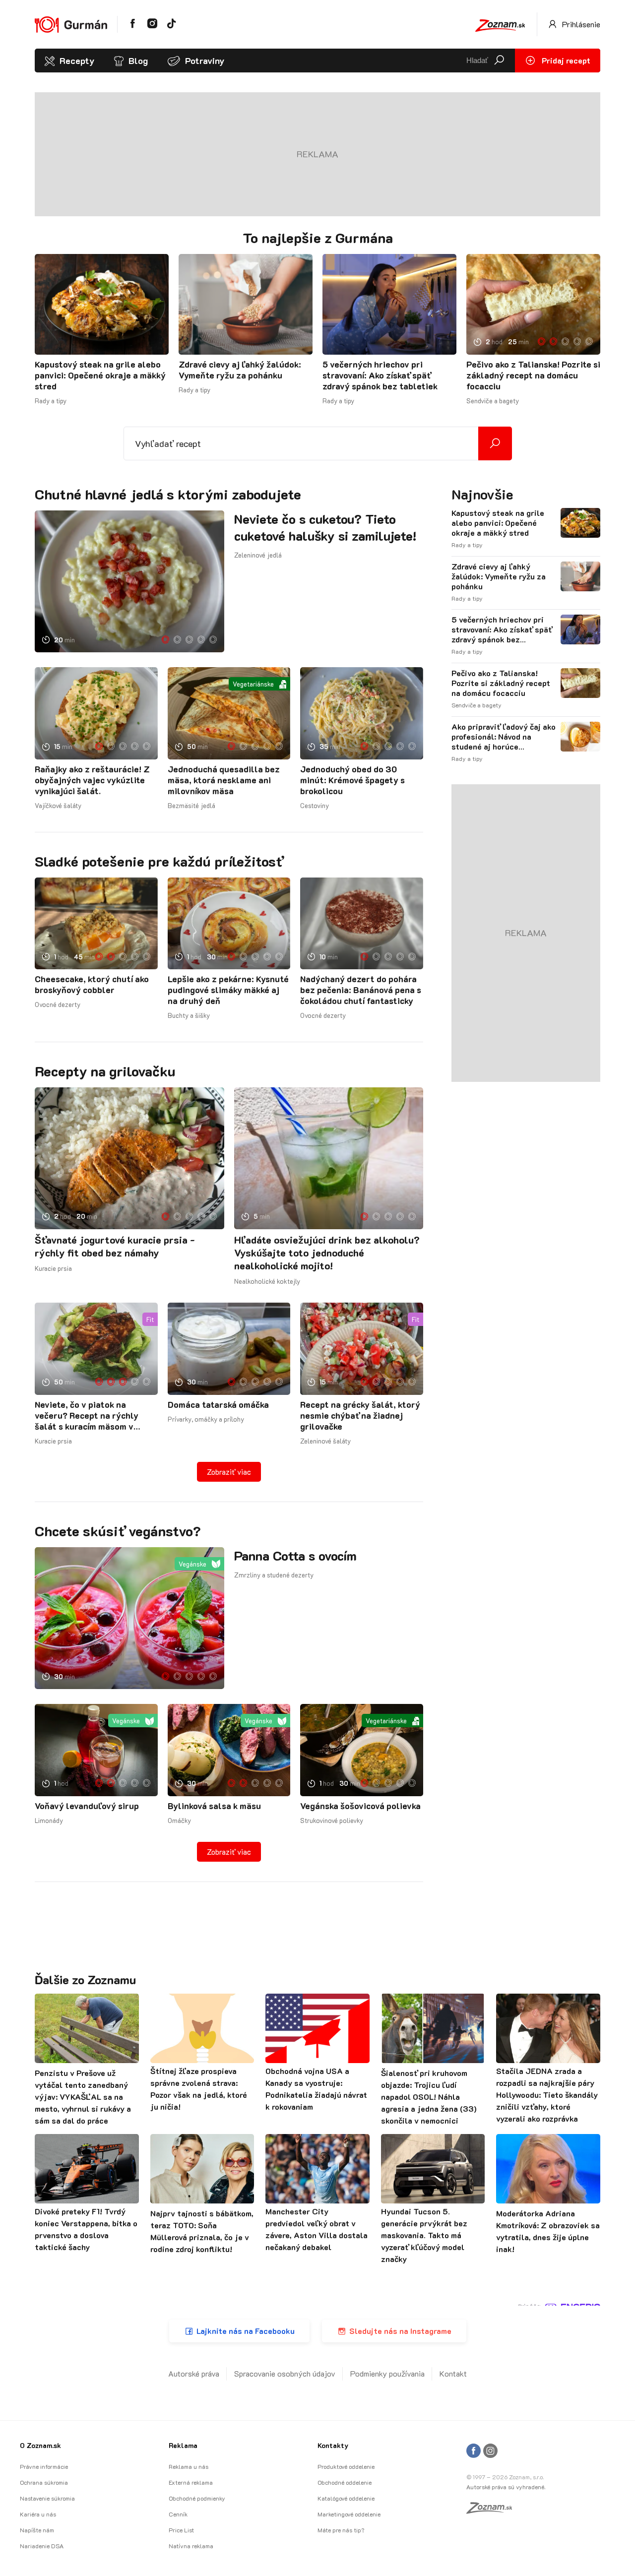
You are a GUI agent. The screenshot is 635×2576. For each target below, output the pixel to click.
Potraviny (205, 61)
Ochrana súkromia (44, 2482)
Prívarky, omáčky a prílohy (206, 1419)
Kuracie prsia (53, 1268)
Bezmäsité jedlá (191, 805)
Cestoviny (315, 805)
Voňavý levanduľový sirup (87, 1806)
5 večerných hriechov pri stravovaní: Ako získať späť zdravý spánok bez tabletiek (380, 375)
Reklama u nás (189, 2466)
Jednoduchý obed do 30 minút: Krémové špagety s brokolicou (352, 780)
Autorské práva (194, 2373)
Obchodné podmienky (197, 2498)
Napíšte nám (37, 2530)
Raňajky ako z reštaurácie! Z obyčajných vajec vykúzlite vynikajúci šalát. (92, 780)
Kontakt (453, 2373)
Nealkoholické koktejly (267, 1281)
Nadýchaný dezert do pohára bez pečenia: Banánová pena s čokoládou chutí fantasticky (361, 990)
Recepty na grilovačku (105, 1071)
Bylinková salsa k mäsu (214, 1806)
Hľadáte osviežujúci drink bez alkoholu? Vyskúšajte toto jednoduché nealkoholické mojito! (327, 1253)
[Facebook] (474, 2451)
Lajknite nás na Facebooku (246, 2331)
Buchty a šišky (189, 1015)
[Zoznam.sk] (493, 2511)
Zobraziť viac (229, 1472)
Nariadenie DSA (42, 2546)
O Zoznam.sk (40, 2445)
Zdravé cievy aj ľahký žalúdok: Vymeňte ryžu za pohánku (240, 370)
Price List (181, 2530)
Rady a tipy (51, 401)
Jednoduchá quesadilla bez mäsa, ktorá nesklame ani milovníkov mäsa (224, 780)
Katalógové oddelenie (346, 2498)
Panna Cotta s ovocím (295, 1556)
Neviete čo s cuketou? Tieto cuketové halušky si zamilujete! (325, 527)
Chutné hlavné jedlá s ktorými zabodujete (168, 494)
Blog (138, 61)
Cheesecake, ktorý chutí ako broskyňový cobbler (92, 984)
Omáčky (179, 1820)
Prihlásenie (580, 24)
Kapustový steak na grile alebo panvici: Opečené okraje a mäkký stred (100, 375)
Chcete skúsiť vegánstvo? (118, 1531)
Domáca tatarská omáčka (218, 1404)
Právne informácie (44, 2466)
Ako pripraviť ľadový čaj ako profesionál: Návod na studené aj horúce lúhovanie (504, 737)
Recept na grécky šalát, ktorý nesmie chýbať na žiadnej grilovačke (360, 1415)
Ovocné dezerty (58, 1004)
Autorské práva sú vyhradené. (506, 2487)
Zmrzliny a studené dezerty (274, 1575)
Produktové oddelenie (346, 2466)
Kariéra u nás (38, 2514)
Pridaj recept (565, 60)
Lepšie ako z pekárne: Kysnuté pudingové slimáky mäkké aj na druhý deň (228, 990)
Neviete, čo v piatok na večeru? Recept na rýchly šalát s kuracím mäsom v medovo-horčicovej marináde (94, 1415)
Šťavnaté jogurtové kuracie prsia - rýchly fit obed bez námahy (115, 1246)
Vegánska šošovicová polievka (360, 1806)
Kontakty (333, 2445)
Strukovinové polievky (332, 1820)
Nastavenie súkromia (47, 2498)
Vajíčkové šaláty (58, 805)
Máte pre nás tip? (341, 2530)
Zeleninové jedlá (258, 555)
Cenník (178, 2514)
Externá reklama (191, 2482)
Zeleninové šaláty (325, 1441)
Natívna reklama (191, 2546)
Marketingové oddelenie (349, 2514)
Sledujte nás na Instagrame (400, 2331)
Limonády (49, 1820)
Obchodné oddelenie (345, 2482)
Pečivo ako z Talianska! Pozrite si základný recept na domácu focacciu (533, 375)
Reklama (183, 2445)
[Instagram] (490, 2451)
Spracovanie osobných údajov (285, 2373)
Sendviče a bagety (493, 401)
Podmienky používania (387, 2373)
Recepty (77, 61)
